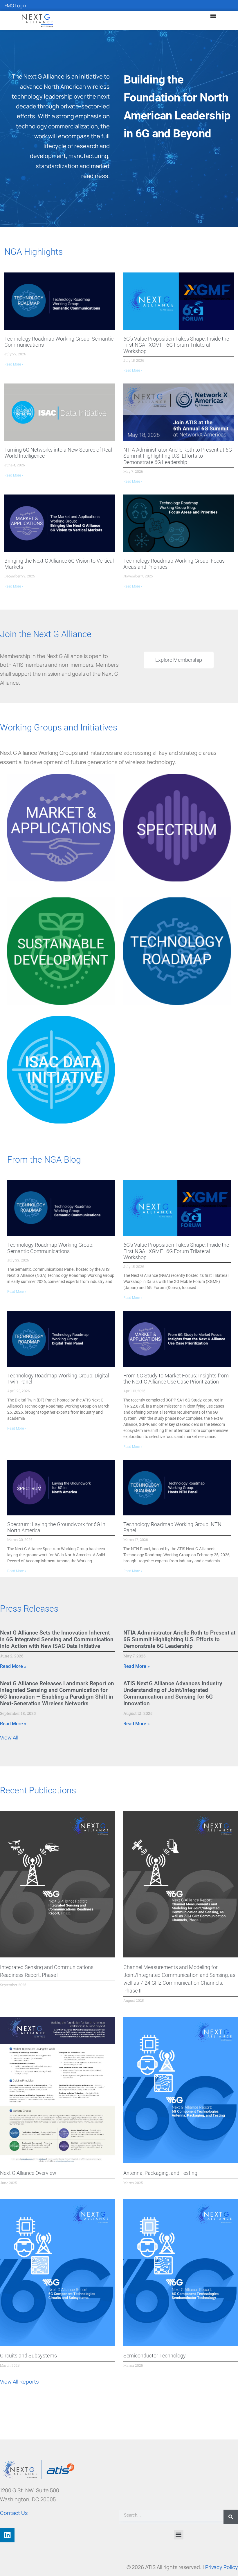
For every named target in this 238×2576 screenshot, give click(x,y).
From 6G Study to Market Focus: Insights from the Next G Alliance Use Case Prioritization (176, 1379)
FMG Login (15, 6)
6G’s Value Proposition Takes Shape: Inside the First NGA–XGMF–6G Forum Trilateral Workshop (176, 345)
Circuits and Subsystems (28, 2356)
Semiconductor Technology (155, 2356)
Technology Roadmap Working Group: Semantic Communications (50, 1248)
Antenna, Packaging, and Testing (160, 2173)
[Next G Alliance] (37, 20)
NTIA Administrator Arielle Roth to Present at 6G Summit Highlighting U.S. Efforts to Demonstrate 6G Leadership (178, 456)
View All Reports (19, 2382)
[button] (179, 2535)
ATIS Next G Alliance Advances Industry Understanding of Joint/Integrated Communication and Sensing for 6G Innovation (173, 1694)
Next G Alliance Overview (28, 2173)
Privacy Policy (222, 2567)
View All (9, 1737)
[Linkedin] (7, 2535)
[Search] (231, 2517)
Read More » (14, 364)
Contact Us (14, 2513)
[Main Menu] (213, 16)
